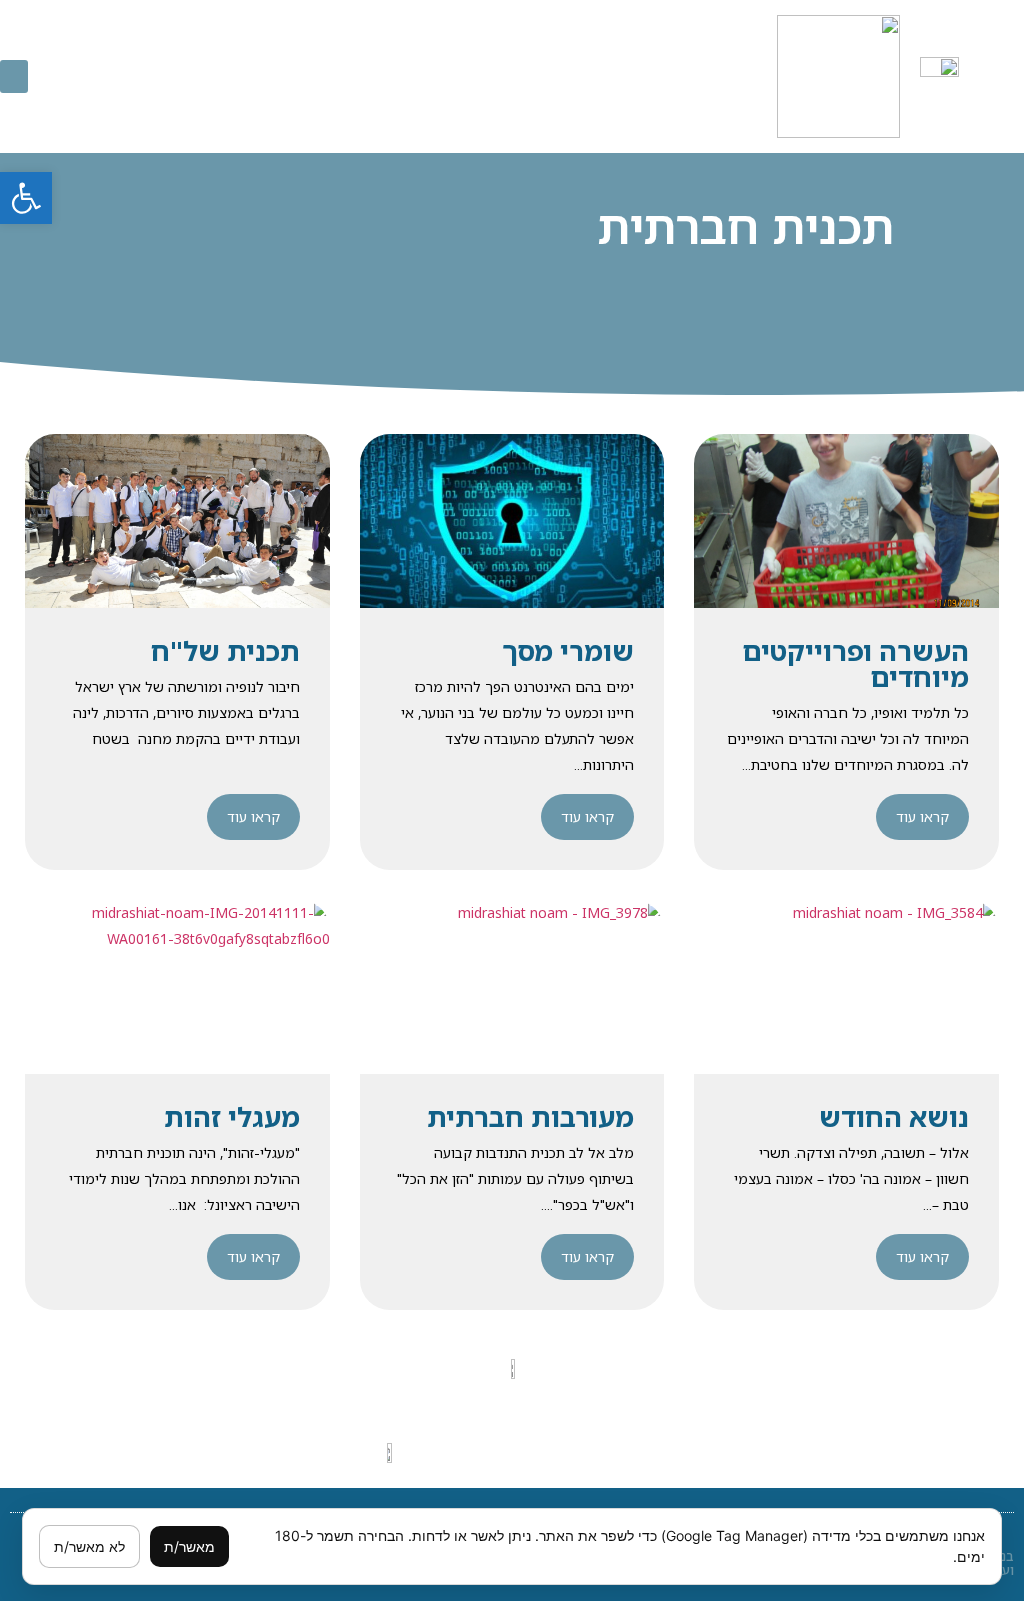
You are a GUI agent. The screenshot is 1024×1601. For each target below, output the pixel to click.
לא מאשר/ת (89, 1546)
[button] (26, 198)
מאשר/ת (189, 1546)
